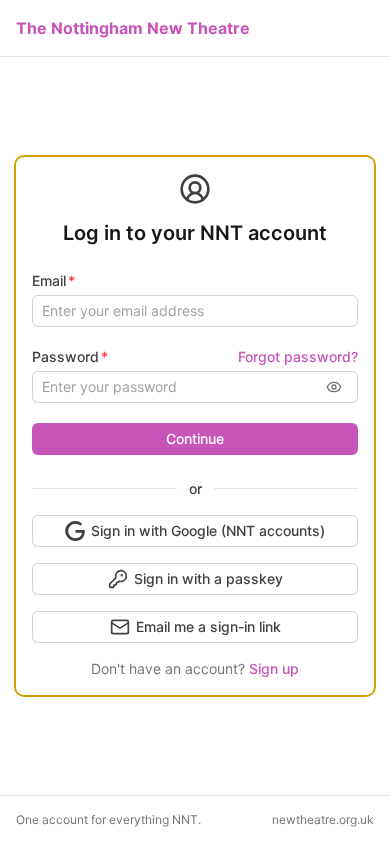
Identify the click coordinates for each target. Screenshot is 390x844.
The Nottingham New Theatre (133, 28)
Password (65, 356)
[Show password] (334, 387)
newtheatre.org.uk (323, 819)
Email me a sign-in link (208, 626)
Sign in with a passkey (208, 578)
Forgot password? (298, 356)
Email (49, 280)
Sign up (274, 668)
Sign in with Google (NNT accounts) (208, 530)
